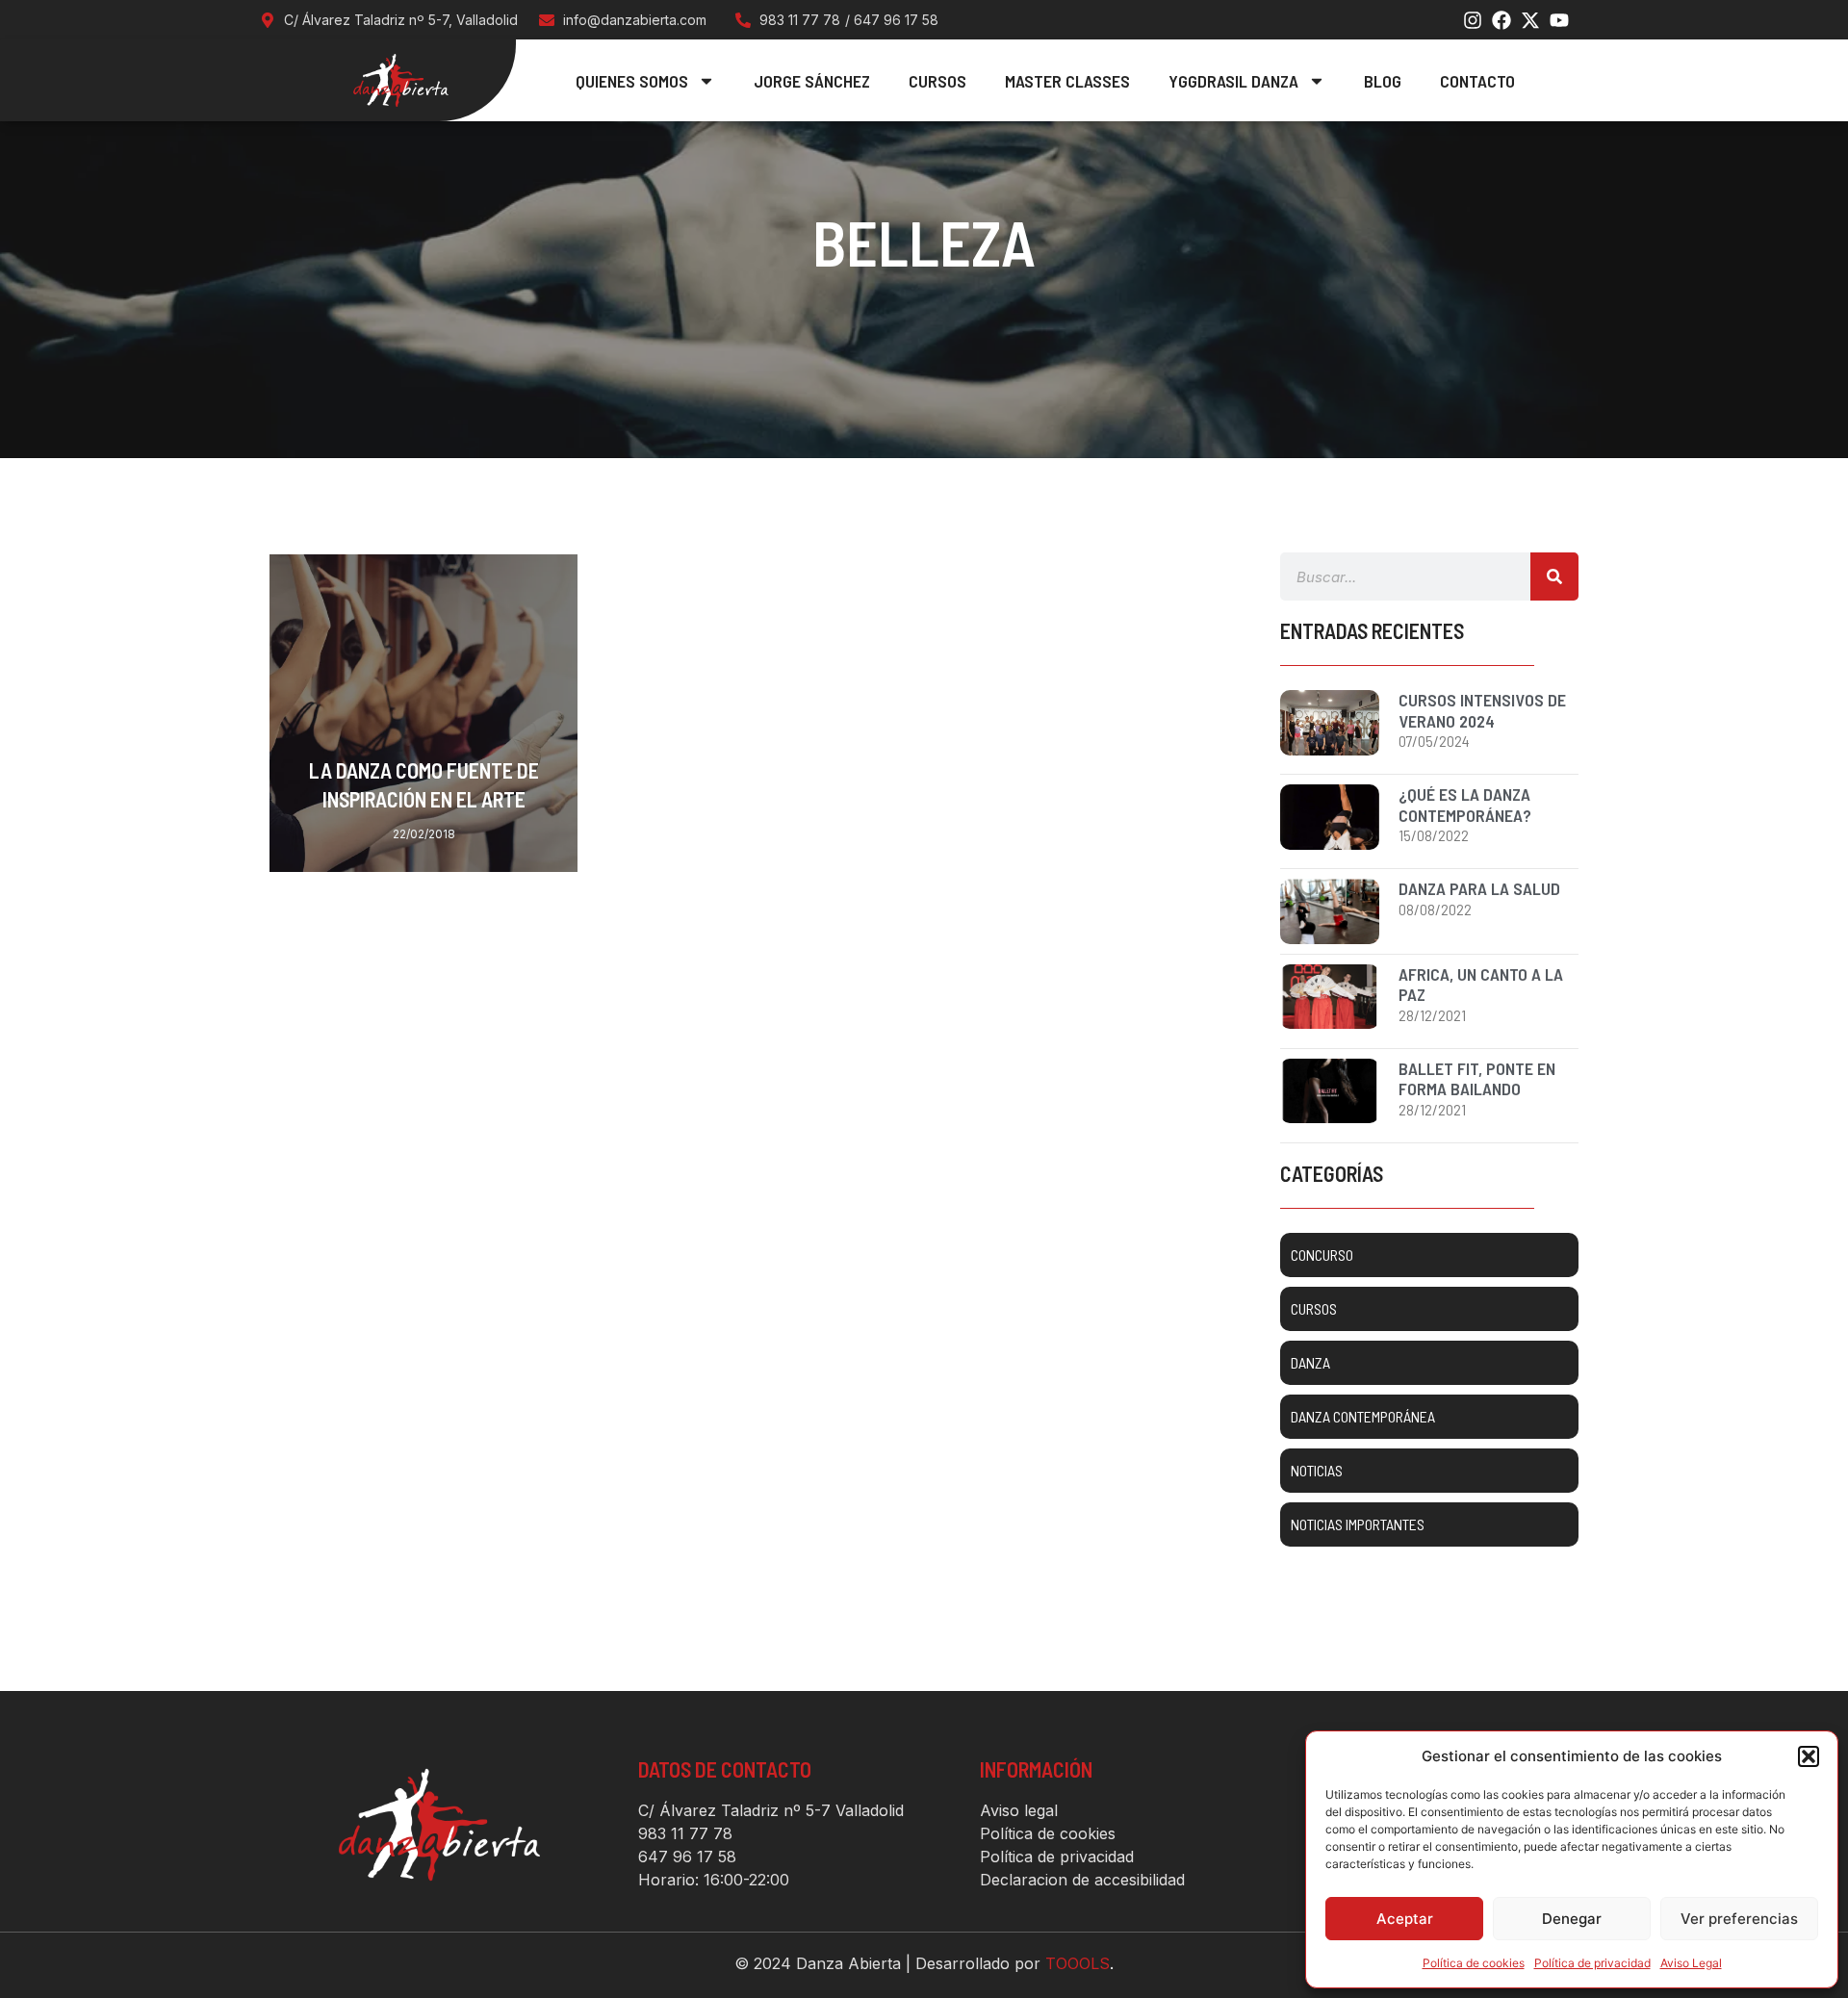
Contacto (1477, 81)
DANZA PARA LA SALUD (1479, 888)
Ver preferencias (1739, 1919)
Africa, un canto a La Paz (1481, 985)
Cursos (937, 81)
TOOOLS (1078, 1963)
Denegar (1572, 1919)
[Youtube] (1559, 20)
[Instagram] (1473, 20)
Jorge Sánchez (812, 81)
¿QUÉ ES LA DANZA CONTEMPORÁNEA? (1465, 805)
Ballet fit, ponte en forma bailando (1477, 1079)
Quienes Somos (632, 81)
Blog (1383, 81)
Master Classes (1067, 81)
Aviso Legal (1691, 1963)
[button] (1809, 1756)
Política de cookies (1474, 1963)
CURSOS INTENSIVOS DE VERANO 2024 (1482, 710)
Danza (534, 579)
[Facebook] (1501, 20)
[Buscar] (1554, 576)
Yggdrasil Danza (1233, 81)
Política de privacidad (1592, 1963)
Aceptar (1405, 1919)
